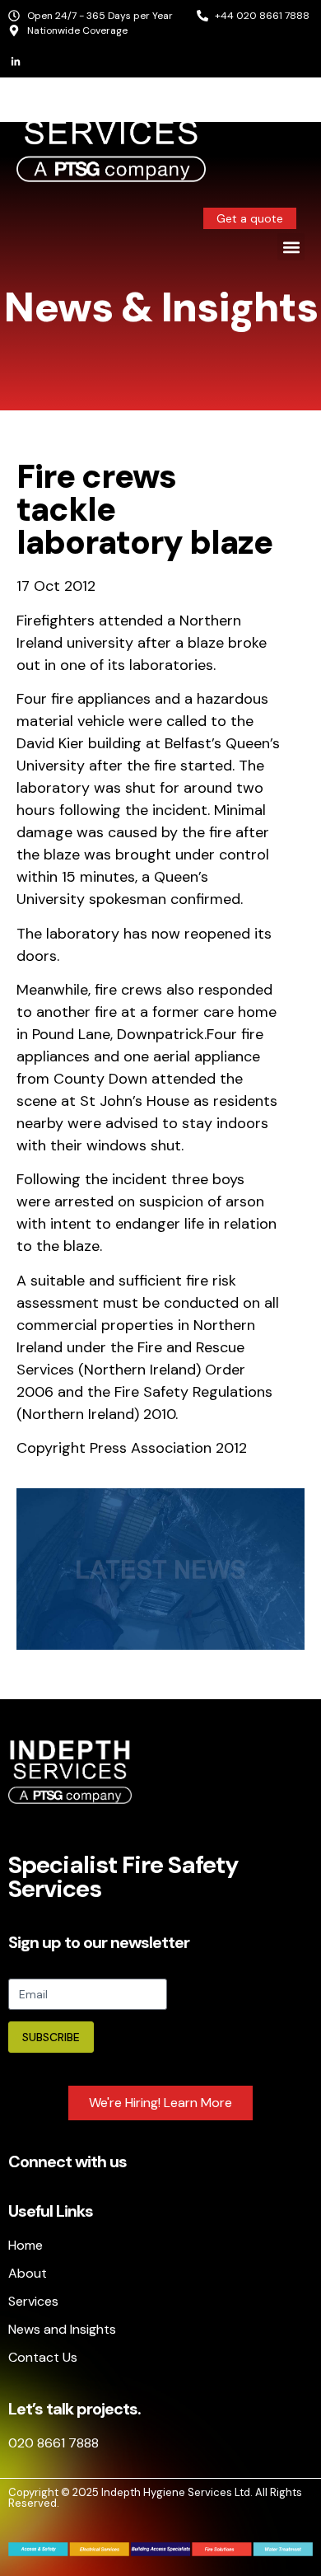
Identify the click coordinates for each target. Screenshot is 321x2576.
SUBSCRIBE (51, 2037)
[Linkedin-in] (16, 62)
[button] (291, 247)
